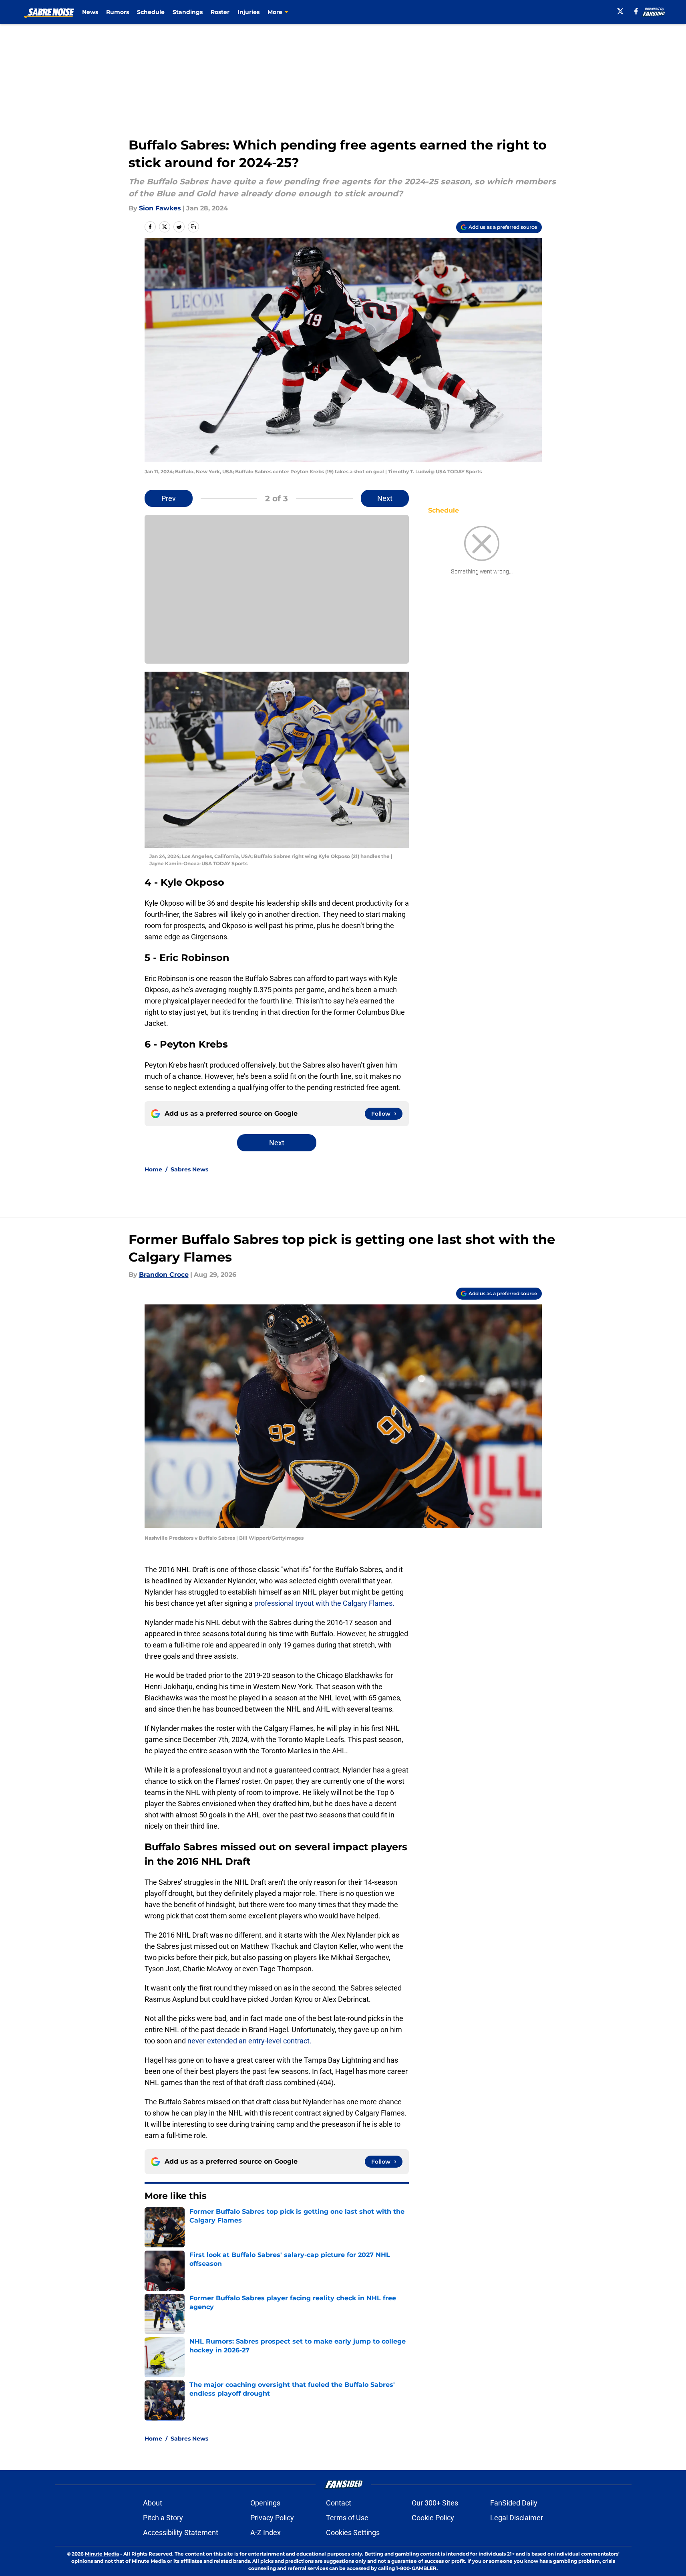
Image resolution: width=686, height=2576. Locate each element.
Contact (339, 2503)
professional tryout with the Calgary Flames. (324, 1603)
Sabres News (189, 1169)
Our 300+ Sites (435, 2503)
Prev (169, 498)
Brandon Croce (164, 1275)
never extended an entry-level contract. (249, 2041)
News (90, 12)
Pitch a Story (163, 2518)
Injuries (248, 12)
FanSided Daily (514, 2503)
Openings (265, 2503)
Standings (188, 12)
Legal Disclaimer (517, 2518)
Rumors (118, 12)
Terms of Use (347, 2518)
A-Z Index (266, 2533)
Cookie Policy (433, 2518)
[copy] (193, 227)
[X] (620, 11)
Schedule (151, 12)
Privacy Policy (272, 2518)
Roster (220, 12)
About (153, 2503)
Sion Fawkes (160, 208)
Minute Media (102, 2554)
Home (153, 1169)
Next (385, 498)
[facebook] (636, 11)
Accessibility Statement (181, 2533)
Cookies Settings (353, 2533)
